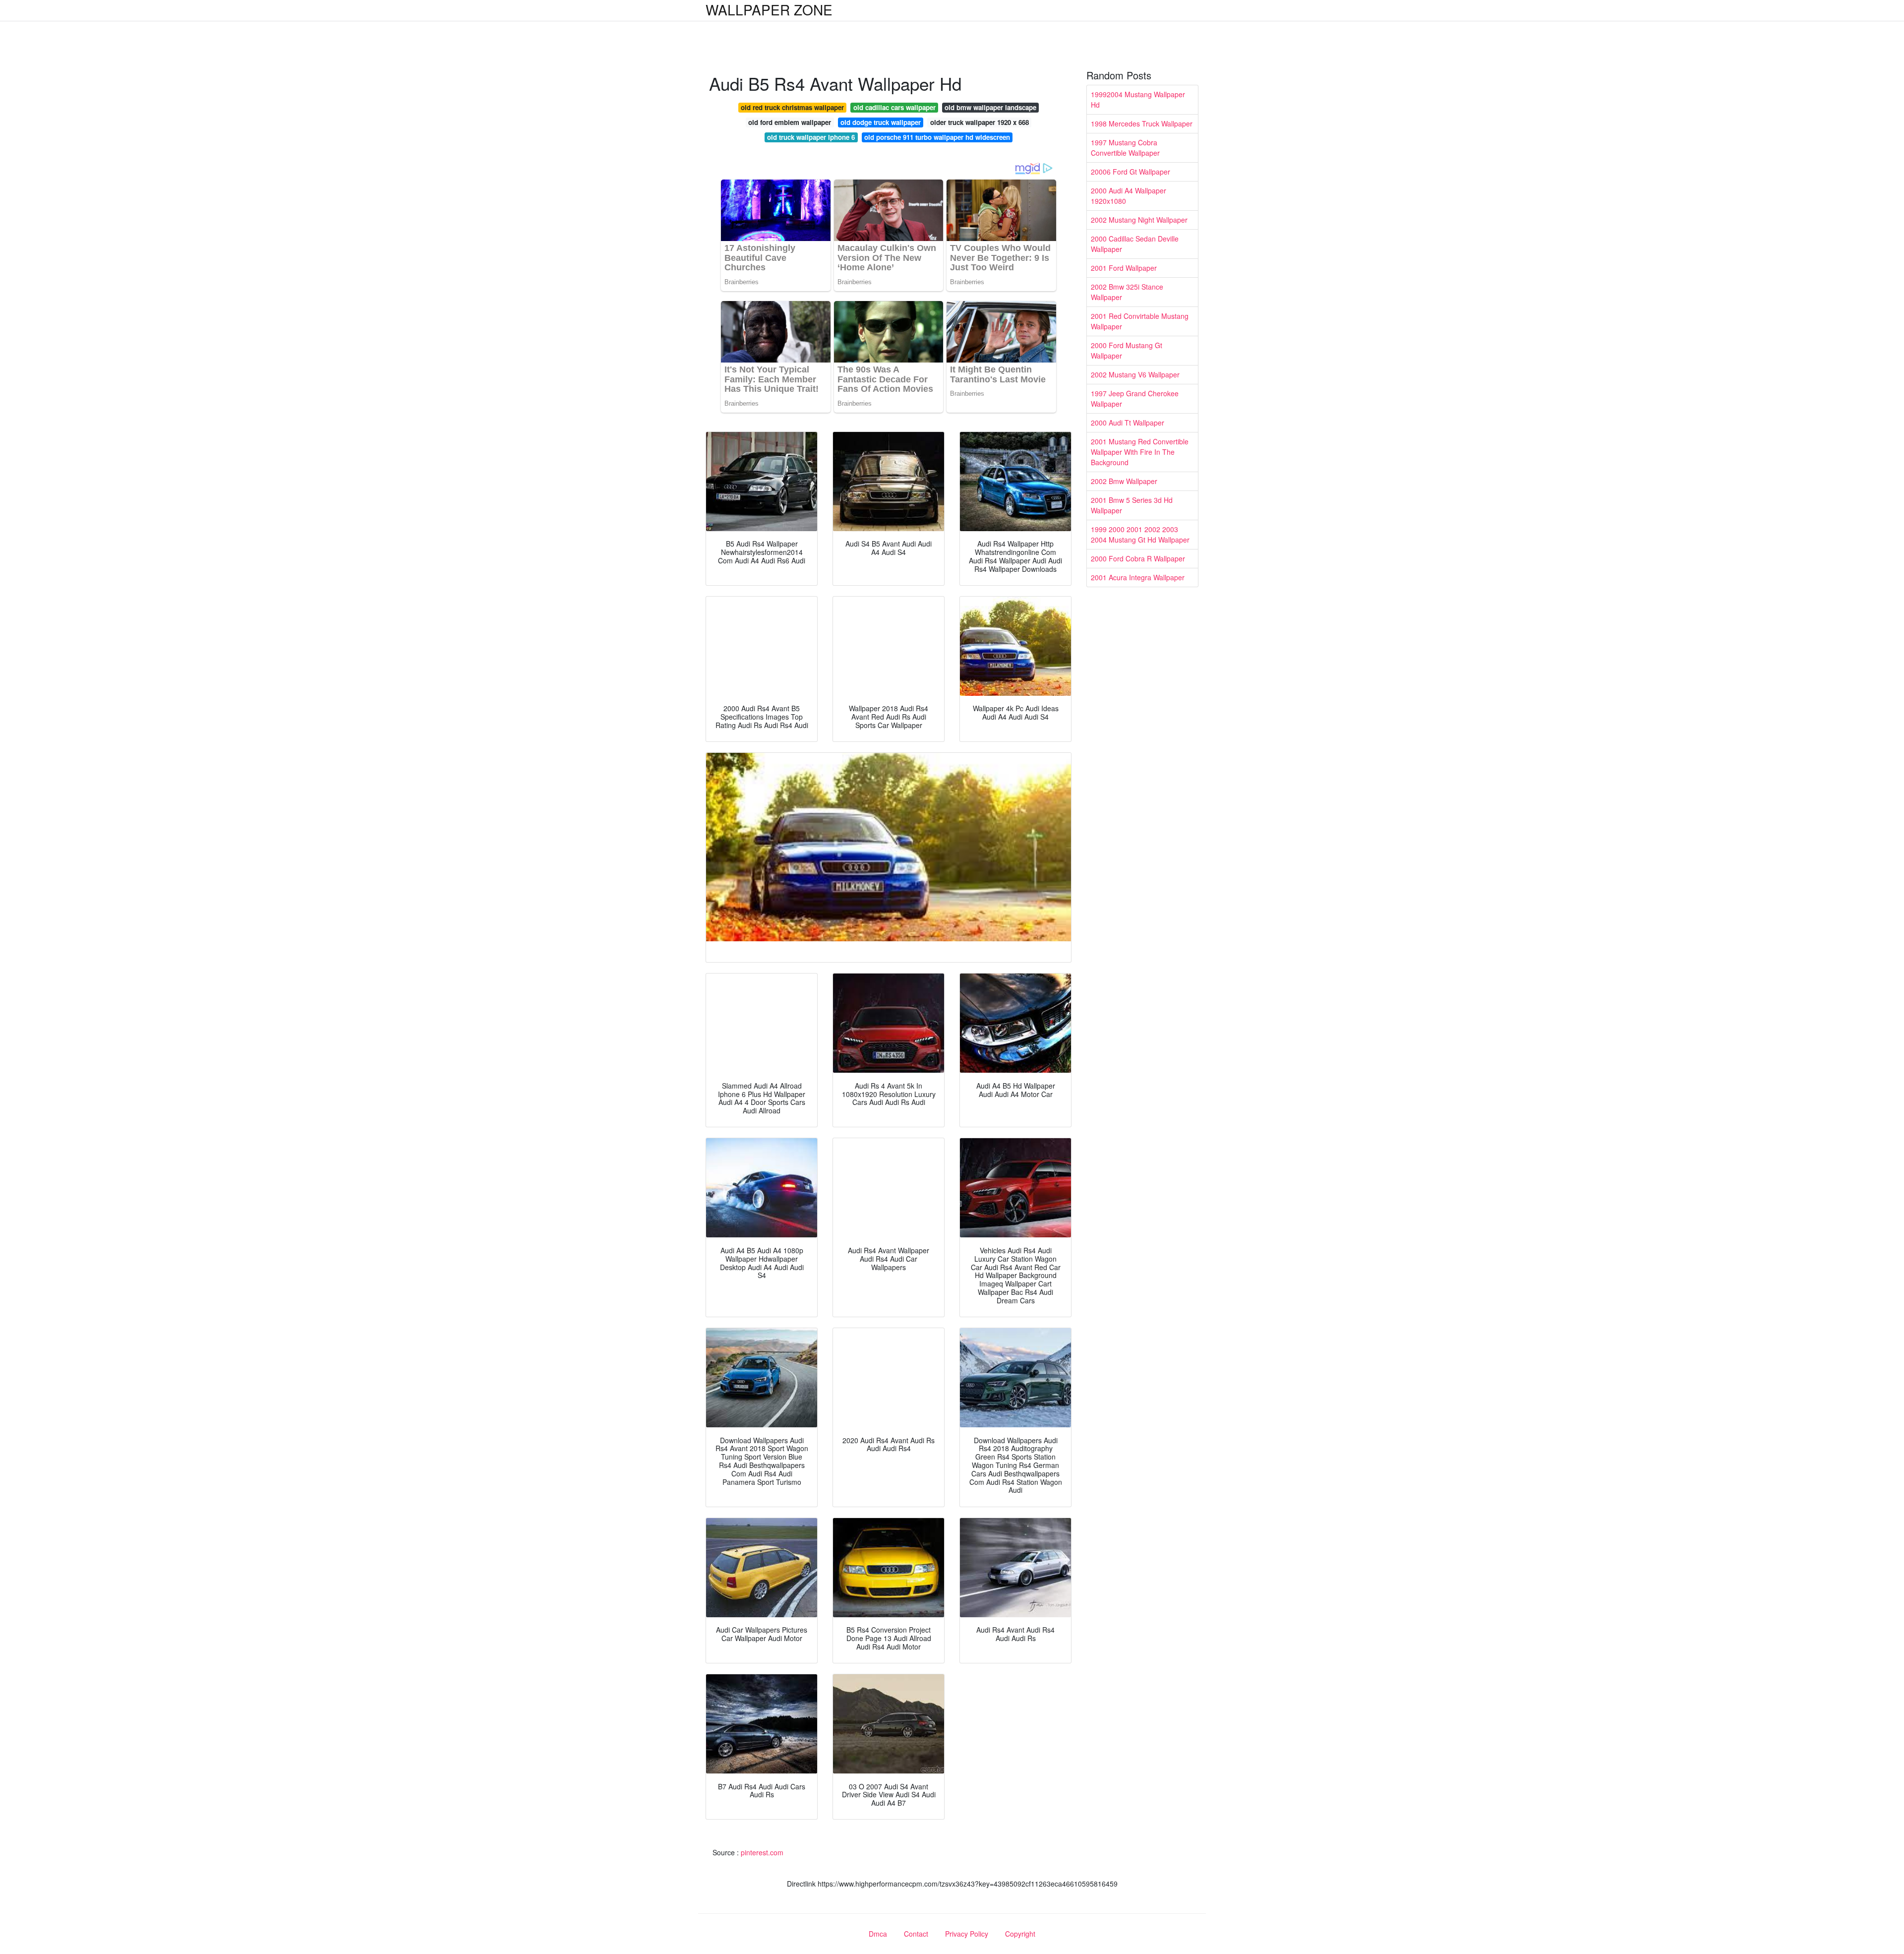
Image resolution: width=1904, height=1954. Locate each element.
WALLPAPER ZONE (769, 9)
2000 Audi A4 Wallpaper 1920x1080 (1129, 196)
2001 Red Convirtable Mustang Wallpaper (1140, 321)
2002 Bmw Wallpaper (1124, 481)
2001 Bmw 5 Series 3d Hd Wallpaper (1132, 505)
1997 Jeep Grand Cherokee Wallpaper (1135, 398)
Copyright (1020, 1934)
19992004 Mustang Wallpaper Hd (1138, 99)
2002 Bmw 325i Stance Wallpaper (1127, 292)
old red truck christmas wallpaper (792, 107)
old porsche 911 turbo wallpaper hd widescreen (937, 137)
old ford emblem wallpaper (790, 122)
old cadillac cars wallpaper (894, 107)
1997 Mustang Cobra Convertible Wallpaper (1125, 148)
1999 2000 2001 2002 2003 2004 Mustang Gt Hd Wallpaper (1140, 534)
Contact (916, 1934)
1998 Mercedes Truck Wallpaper (1142, 123)
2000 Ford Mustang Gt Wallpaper (1127, 350)
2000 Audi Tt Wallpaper (1128, 423)
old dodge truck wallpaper (881, 122)
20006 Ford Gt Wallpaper (1130, 172)
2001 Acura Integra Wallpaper (1138, 577)
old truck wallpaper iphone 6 (811, 137)
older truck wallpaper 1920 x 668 (980, 122)
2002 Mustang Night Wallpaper (1139, 220)
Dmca (878, 1934)
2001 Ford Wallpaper (1124, 268)
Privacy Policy (967, 1934)
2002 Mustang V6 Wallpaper (1135, 374)
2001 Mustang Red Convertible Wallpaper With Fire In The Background (1140, 452)
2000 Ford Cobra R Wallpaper (1138, 558)
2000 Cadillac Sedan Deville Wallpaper (1135, 244)
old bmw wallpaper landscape (990, 107)
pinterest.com (762, 1852)
